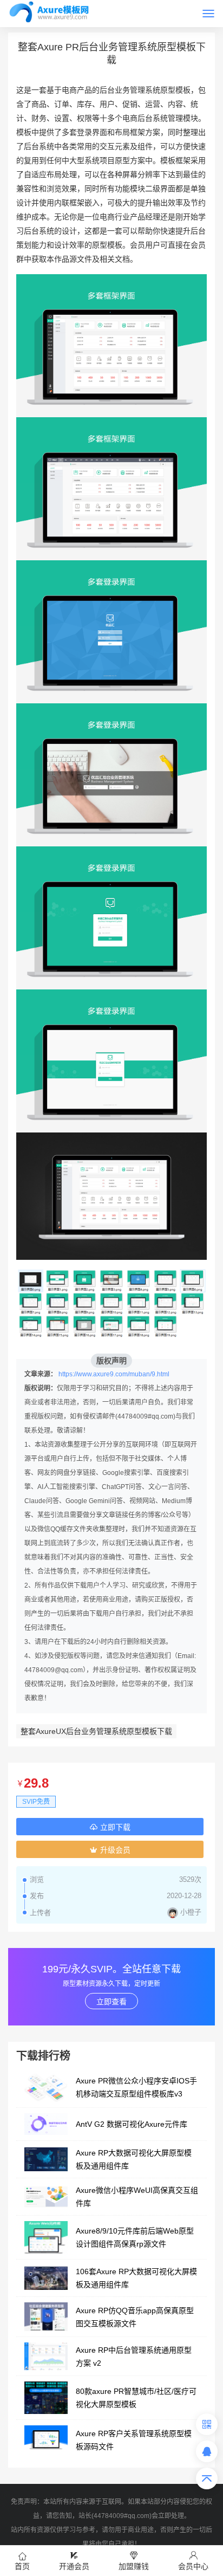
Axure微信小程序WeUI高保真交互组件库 (137, 2197)
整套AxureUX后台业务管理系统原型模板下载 (96, 1731)
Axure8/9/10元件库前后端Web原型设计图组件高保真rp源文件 (135, 2237)
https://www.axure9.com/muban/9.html (114, 1374)
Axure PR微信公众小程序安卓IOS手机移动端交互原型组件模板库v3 (136, 2087)
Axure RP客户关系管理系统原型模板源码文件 (134, 2440)
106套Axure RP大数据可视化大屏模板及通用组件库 (136, 2278)
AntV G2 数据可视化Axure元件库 (132, 2124)
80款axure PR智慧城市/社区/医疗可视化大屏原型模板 (136, 2398)
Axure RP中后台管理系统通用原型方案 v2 (134, 2357)
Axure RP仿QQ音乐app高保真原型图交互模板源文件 (135, 2317)
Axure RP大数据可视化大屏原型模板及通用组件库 (134, 2159)
